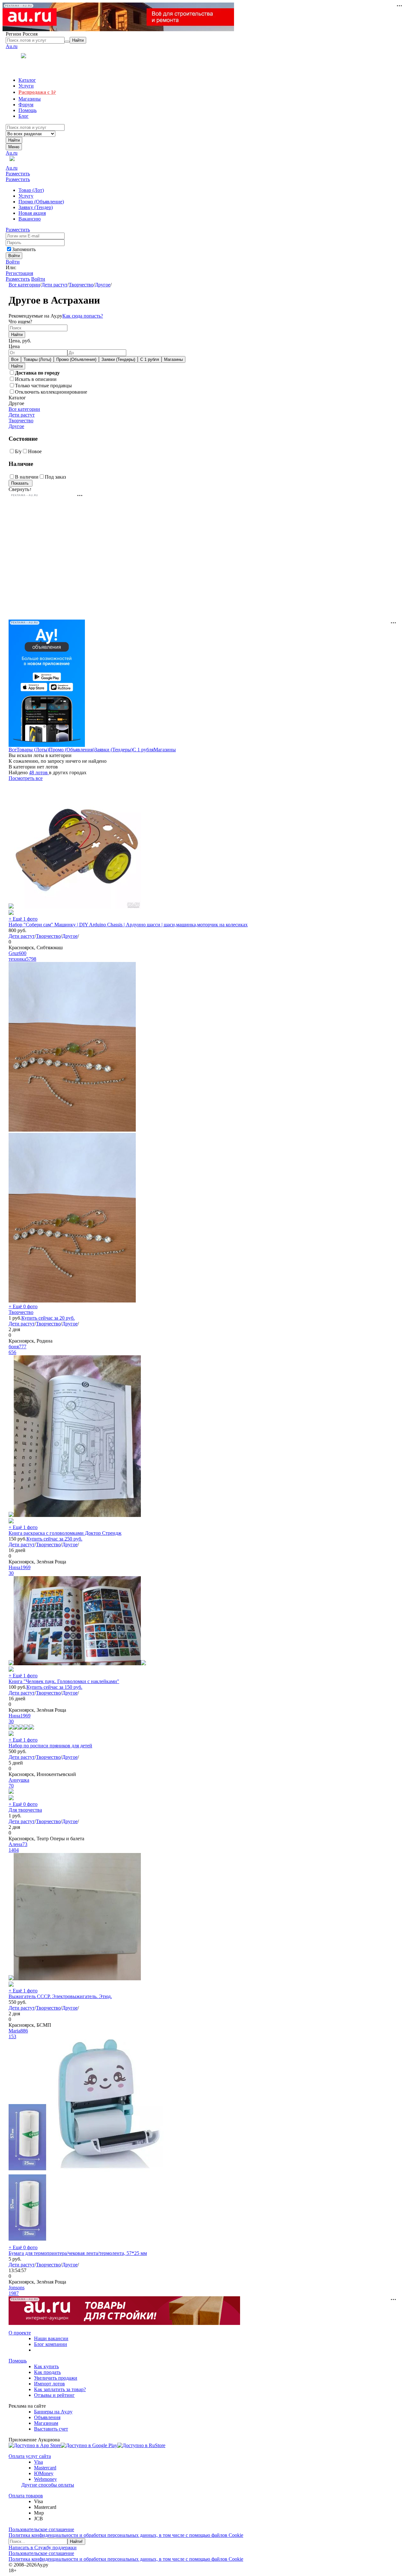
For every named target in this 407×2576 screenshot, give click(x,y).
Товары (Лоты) (37, 359)
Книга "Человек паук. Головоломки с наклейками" (64, 1681)
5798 (31, 959)
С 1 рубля (150, 359)
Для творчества (25, 1810)
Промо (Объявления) (76, 359)
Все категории (24, 285)
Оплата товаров (26, 2496)
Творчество (81, 285)
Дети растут (54, 285)
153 (12, 2036)
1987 (14, 2293)
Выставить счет (51, 2429)
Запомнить (24, 249)
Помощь (18, 2361)
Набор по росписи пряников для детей (50, 1746)
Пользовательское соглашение (41, 2529)
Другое (103, 285)
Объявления (47, 2417)
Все (15, 359)
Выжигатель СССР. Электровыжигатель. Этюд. (60, 1996)
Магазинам (46, 2423)
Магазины (173, 359)
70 (11, 1786)
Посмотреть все (26, 778)
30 (11, 1573)
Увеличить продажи (56, 2378)
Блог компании (51, 2344)
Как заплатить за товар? (60, 2389)
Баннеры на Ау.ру (53, 2412)
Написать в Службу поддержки (43, 2548)
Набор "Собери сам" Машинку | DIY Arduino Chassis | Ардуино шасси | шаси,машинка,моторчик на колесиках (128, 925)
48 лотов (39, 772)
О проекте (20, 2333)
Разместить (18, 174)
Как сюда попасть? (83, 316)
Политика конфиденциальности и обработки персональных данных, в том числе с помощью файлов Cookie (126, 2535)
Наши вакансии (51, 2338)
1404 (14, 1850)
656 (12, 1352)
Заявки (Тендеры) (118, 359)
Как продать (47, 2372)
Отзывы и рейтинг (54, 2395)
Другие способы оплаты (48, 2485)
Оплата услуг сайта (30, 2456)
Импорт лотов (49, 2384)
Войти (13, 262)
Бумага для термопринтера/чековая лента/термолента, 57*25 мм (78, 2253)
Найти (14, 140)
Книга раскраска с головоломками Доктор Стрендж (65, 1533)
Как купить (46, 2366)
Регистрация (19, 273)
